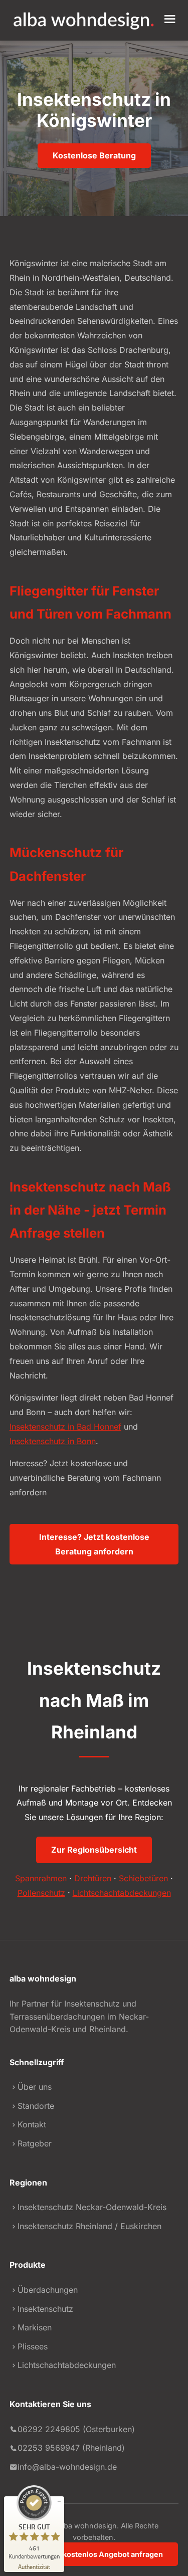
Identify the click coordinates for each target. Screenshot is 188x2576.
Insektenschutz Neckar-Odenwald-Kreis (92, 2207)
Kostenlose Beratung (94, 155)
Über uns (35, 2087)
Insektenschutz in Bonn (53, 1441)
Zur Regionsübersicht (94, 1850)
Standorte (36, 2106)
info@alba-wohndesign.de (67, 2467)
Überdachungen (48, 2290)
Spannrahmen (41, 1878)
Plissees (33, 2346)
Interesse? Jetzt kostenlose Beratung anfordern (94, 1544)
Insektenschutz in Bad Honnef (65, 1427)
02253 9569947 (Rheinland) (71, 2448)
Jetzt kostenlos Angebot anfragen (103, 2554)
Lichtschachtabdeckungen (122, 1893)
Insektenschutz (45, 2309)
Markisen (35, 2327)
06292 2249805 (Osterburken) (76, 2429)
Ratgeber (35, 2143)
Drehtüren (93, 1878)
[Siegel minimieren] (59, 2501)
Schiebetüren (143, 1878)
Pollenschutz (41, 1893)
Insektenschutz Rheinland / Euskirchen (89, 2226)
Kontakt (32, 2124)
